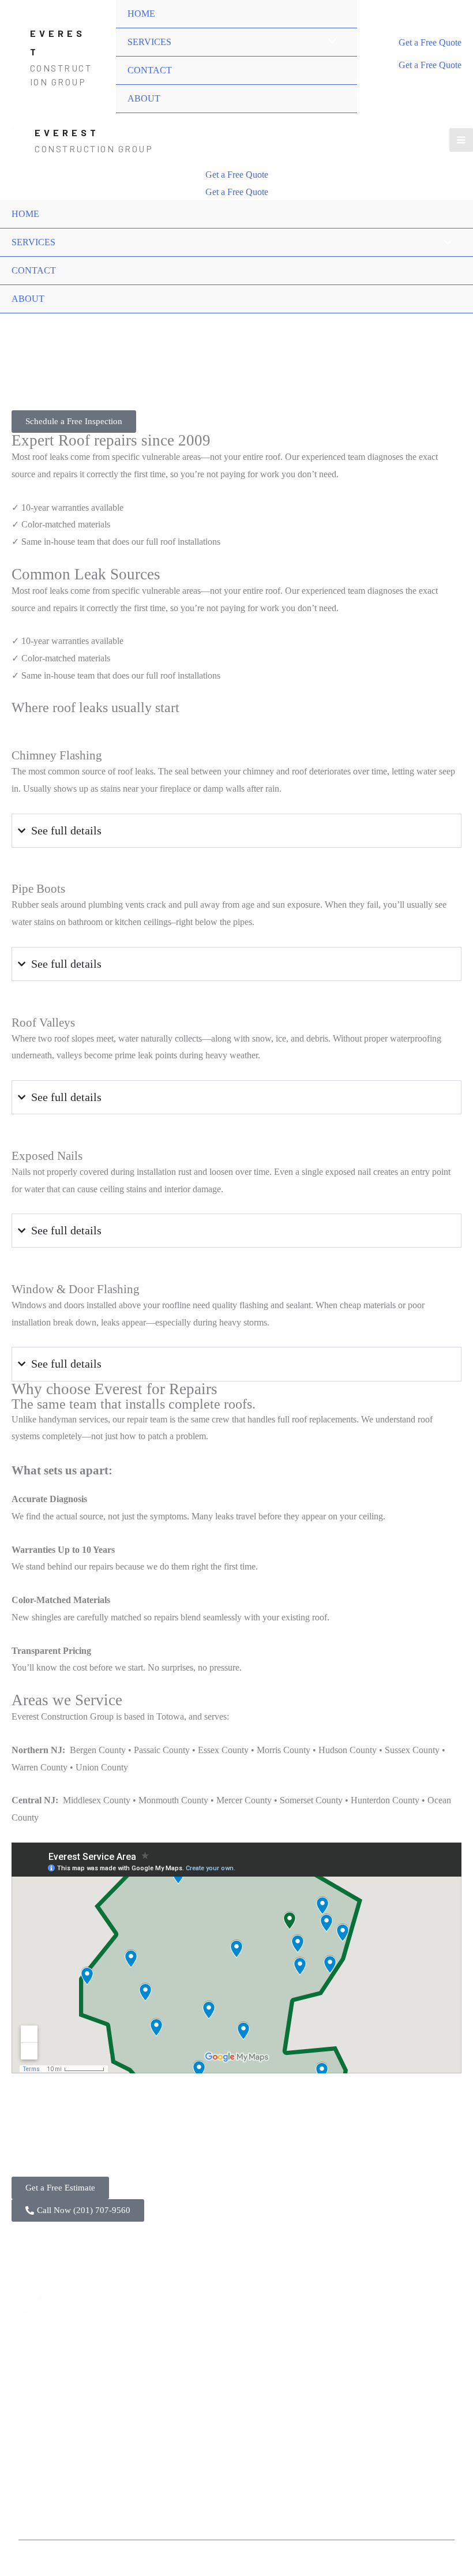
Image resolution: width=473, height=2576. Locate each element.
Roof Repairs (164, 2380)
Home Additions (170, 2463)
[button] (430, 43)
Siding (152, 2422)
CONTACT (150, 70)
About (260, 2339)
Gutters (153, 2442)
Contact (262, 2359)
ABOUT (144, 98)
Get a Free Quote (430, 65)
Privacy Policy (275, 2380)
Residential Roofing (177, 2339)
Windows (157, 2401)
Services (53, 321)
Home (21, 321)
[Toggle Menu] (329, 42)
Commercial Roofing (179, 2359)
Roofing (89, 321)
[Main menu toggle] (461, 140)
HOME (141, 14)
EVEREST (67, 132)
